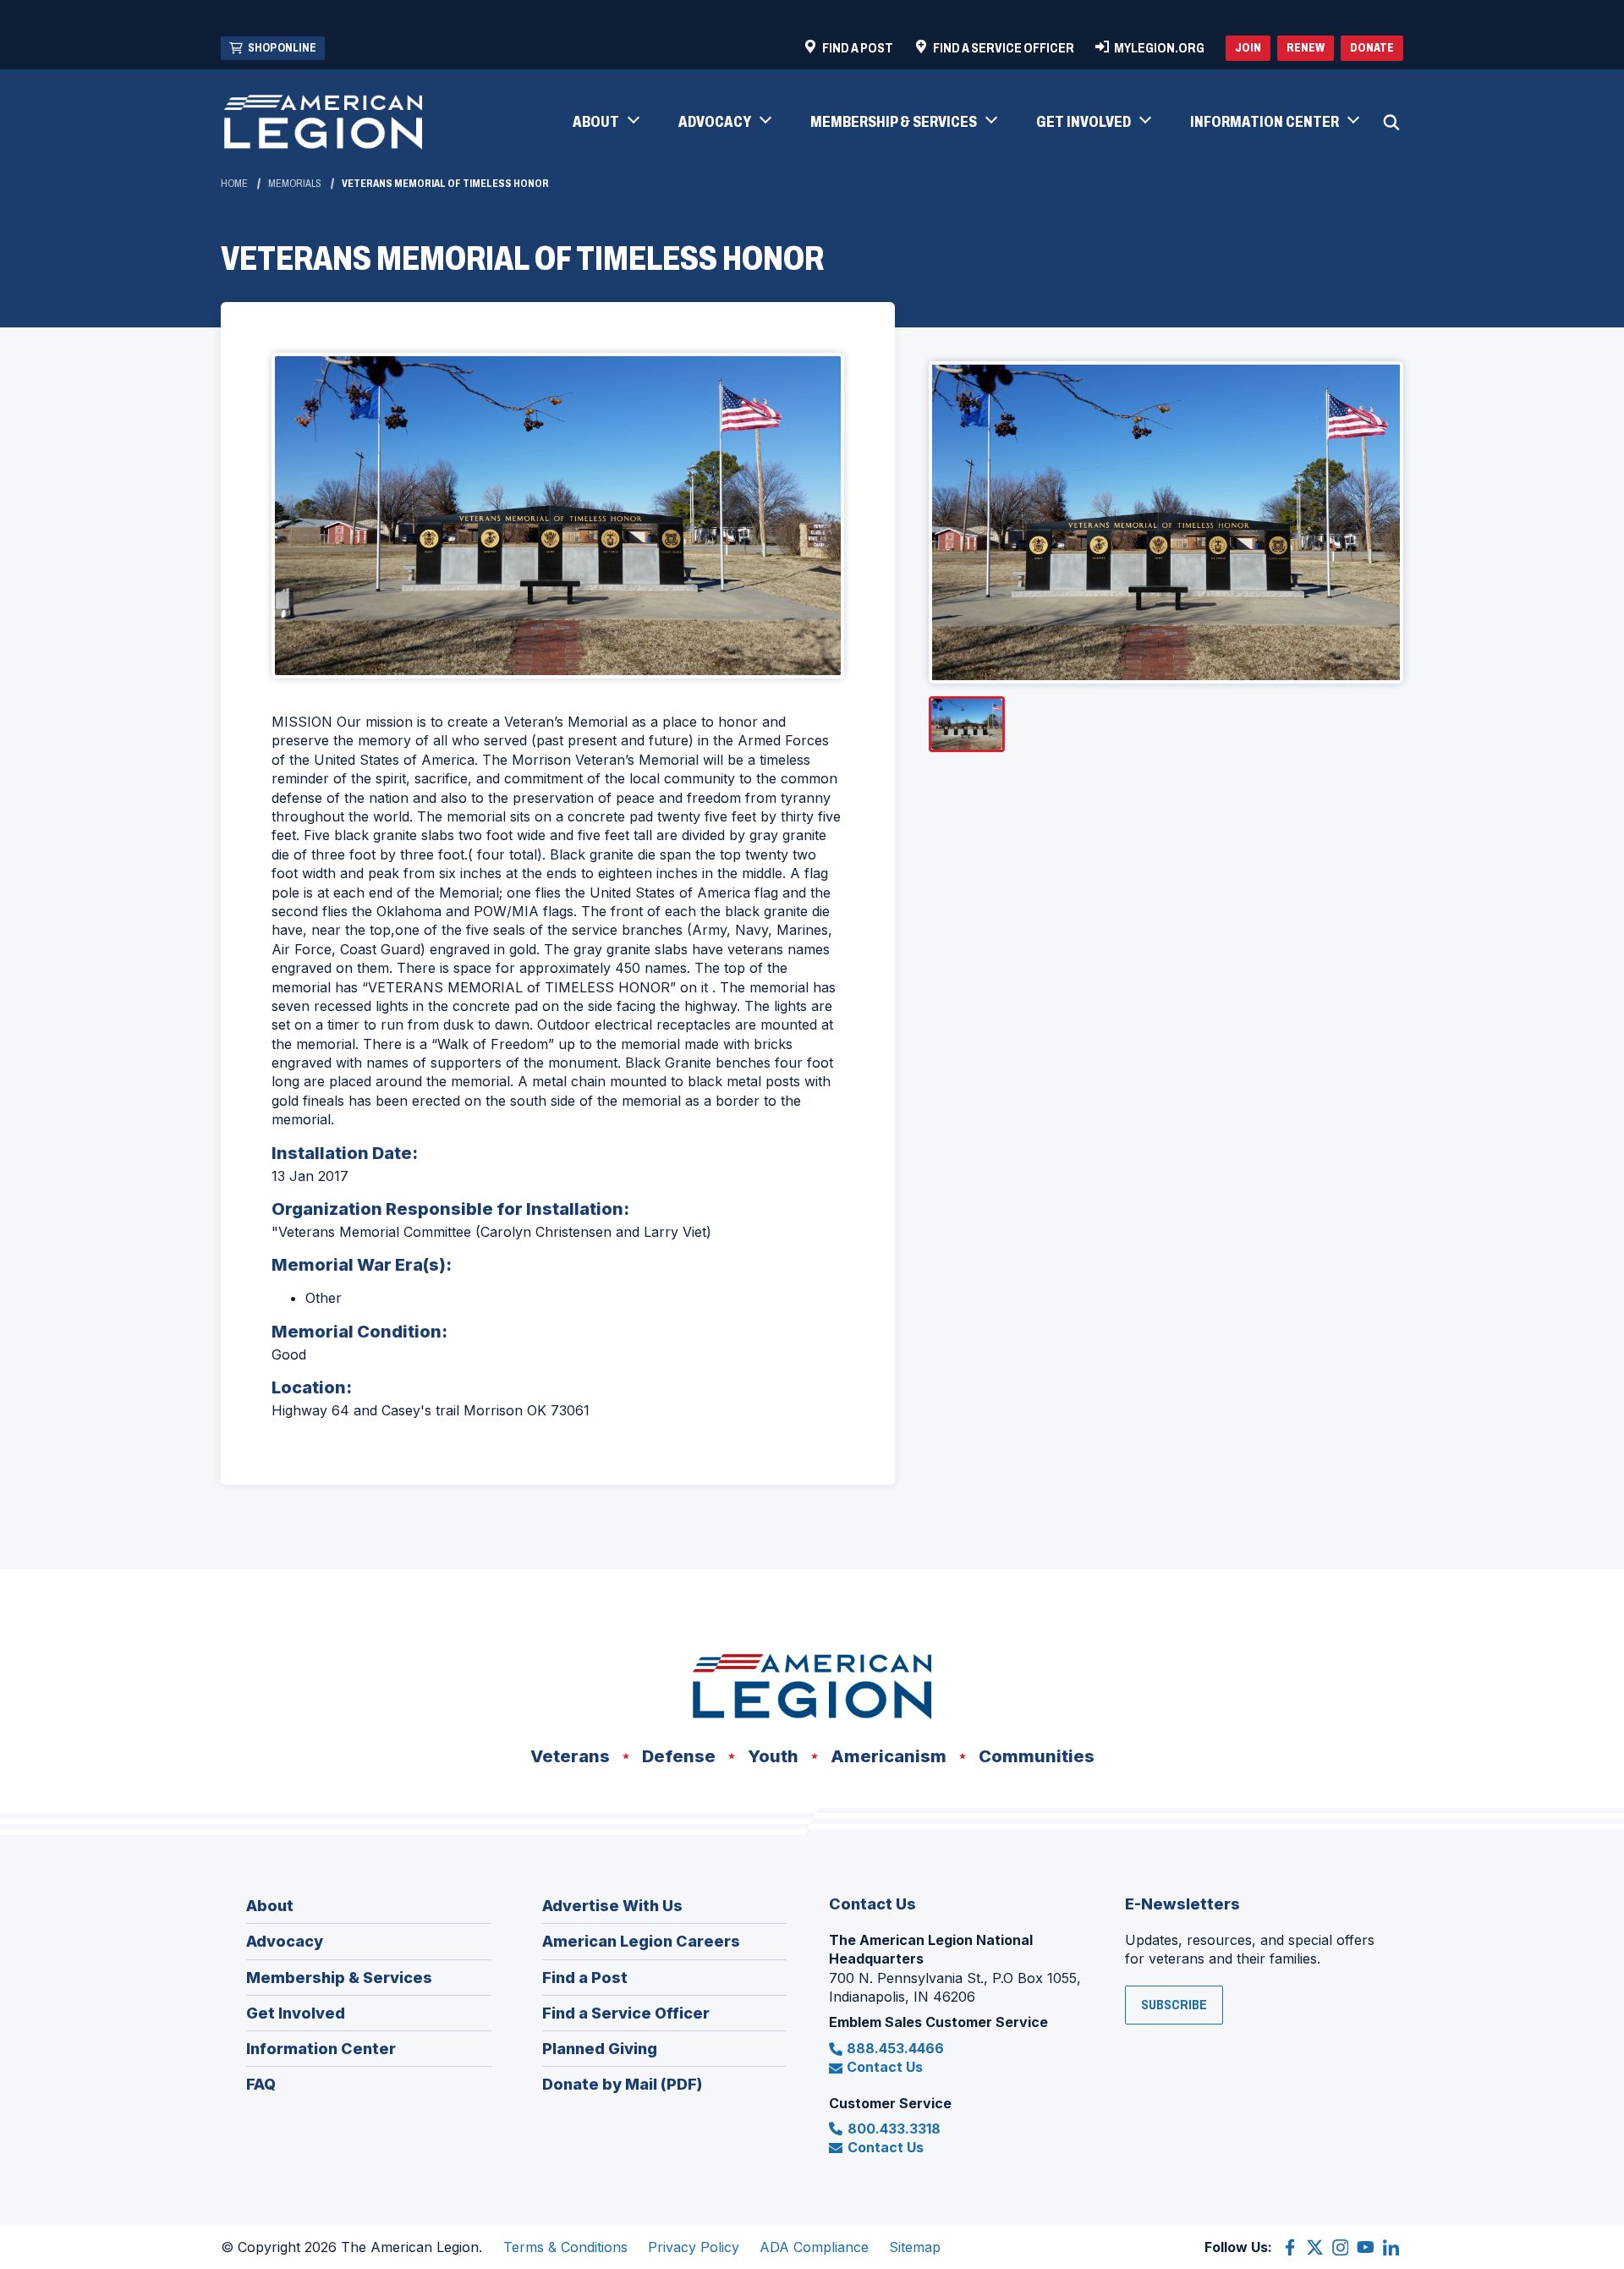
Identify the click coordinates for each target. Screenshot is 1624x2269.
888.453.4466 (895, 2048)
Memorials (295, 184)
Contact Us (885, 2067)
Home (234, 184)
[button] (605, 123)
